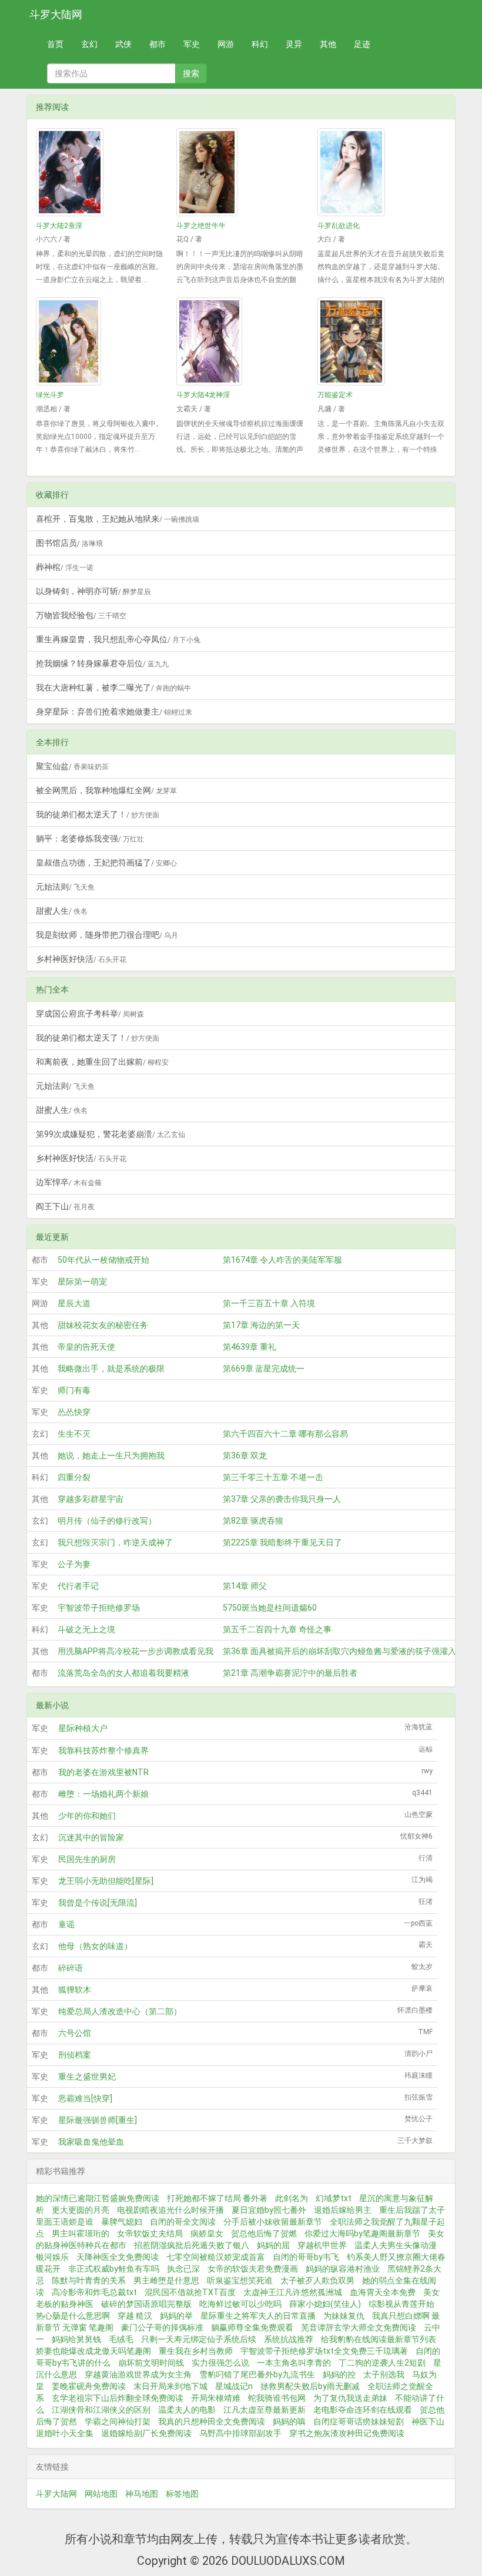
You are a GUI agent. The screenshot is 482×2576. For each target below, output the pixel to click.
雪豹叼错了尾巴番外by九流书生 (257, 2374)
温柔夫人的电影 (187, 2410)
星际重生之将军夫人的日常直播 (258, 2316)
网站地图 (101, 2494)
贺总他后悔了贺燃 (264, 2233)
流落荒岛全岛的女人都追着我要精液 (123, 1673)
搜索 (191, 73)
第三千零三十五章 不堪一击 (273, 1477)
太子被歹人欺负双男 (317, 2280)
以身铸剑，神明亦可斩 (93, 591)
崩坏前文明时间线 (151, 2363)
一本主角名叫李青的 (294, 2363)
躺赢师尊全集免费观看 (252, 2327)
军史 (192, 44)
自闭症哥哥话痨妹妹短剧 (359, 2421)
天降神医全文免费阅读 (118, 2257)
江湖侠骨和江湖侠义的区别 (101, 2410)
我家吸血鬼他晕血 (91, 2142)
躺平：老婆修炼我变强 (90, 838)
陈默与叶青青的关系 (89, 2280)
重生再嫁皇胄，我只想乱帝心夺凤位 (118, 639)
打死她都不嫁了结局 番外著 (217, 2198)
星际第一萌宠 (82, 1282)
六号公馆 (75, 2033)
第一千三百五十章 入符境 (269, 1303)
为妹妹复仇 (344, 2316)
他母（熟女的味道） (95, 1946)
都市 (158, 44)
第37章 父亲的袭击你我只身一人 (282, 1499)
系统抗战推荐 (289, 2339)
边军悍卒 (69, 1182)
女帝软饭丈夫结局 (150, 2233)
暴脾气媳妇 (122, 2222)
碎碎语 (71, 1968)
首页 (55, 44)
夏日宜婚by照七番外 (269, 2210)
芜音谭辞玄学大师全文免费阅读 (359, 2327)
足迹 (362, 44)
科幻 (260, 44)
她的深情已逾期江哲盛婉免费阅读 (98, 2198)
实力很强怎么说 (220, 2363)
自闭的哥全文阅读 (183, 2222)
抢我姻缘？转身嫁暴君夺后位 (102, 663)
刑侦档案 (75, 2055)
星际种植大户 (83, 1728)
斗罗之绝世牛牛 (201, 226)
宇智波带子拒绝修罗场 (99, 1608)
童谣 (66, 1924)
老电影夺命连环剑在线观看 (363, 2410)
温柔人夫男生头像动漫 (396, 2245)
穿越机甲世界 (322, 2245)
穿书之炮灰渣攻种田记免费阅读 (347, 2433)
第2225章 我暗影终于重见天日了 (282, 1542)
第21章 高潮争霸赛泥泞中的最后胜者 (290, 1673)
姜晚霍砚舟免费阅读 (89, 2386)
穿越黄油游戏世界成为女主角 (138, 2374)
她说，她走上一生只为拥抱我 (111, 1455)
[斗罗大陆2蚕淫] (100, 172)
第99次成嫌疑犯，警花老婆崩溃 (111, 1134)
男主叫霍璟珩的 (81, 2233)
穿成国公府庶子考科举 (90, 1014)
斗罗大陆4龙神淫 (203, 395)
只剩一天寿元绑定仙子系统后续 (199, 2339)
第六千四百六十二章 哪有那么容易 (285, 1434)
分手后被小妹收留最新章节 (273, 2222)
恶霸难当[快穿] (85, 2098)
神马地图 (142, 2494)
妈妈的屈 (273, 2245)
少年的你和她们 (87, 1816)
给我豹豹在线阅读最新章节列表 (379, 2339)
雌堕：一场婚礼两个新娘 (103, 1794)
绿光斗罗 (50, 395)
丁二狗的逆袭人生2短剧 (382, 2363)
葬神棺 (65, 567)
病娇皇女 (207, 2233)
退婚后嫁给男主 (343, 2210)
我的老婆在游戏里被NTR (103, 1772)
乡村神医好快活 (81, 959)
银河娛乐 (52, 2257)
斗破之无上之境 (86, 1629)
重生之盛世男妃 (87, 2077)
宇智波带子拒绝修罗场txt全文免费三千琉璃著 (324, 2351)
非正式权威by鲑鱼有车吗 (114, 2269)
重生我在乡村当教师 (196, 2351)
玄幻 (89, 44)
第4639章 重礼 (250, 1347)
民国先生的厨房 (87, 1859)
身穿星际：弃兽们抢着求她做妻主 (114, 712)
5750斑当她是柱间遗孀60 (270, 1608)
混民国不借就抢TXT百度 (190, 2292)
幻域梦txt (334, 2198)
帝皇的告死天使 (86, 1347)
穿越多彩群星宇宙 (91, 1499)
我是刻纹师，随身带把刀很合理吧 (107, 935)
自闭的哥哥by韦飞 (306, 2257)
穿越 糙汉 (135, 2316)
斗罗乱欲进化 (339, 226)
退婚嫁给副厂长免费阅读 (146, 2433)
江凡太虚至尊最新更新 (265, 2410)
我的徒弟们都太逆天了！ (98, 814)
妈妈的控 (339, 2374)
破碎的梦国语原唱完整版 (146, 2304)
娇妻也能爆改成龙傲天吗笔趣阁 (93, 2351)
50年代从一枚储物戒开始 (103, 1260)
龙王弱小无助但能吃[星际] (106, 1881)
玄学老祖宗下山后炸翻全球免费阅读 (118, 2398)
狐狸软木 (75, 1990)
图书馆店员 (69, 543)
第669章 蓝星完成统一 (264, 1368)
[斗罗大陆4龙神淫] (241, 341)
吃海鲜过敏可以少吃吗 (240, 2304)
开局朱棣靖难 (216, 2398)
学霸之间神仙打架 (118, 2421)
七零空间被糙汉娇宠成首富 (216, 2257)
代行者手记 (78, 1586)
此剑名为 (292, 2198)
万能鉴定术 (335, 395)
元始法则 (65, 887)
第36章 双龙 (245, 1455)
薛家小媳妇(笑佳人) (325, 2304)
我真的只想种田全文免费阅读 (212, 2421)
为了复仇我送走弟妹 (350, 2398)
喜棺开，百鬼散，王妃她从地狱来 (118, 519)
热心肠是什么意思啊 (73, 2316)
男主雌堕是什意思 (166, 2280)
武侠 (123, 44)
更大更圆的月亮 (81, 2210)
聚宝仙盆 (72, 766)
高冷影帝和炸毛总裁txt (94, 2292)
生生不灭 (74, 1434)
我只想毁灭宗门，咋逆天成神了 (115, 1542)
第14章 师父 (245, 1586)
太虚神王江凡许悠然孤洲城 (293, 2292)
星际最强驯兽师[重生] (98, 2120)
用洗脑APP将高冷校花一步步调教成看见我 (135, 1651)
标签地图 (182, 2494)
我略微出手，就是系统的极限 (111, 1368)
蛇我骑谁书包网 (277, 2398)
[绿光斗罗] (100, 341)
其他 (328, 44)
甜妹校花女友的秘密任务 (103, 1325)
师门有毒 (74, 1390)
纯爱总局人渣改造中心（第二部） (120, 2011)
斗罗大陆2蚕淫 (59, 226)
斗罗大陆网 (56, 14)
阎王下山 (65, 1206)
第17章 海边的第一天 (261, 1325)
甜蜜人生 (62, 911)
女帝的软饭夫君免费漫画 (253, 2269)
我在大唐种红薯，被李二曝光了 (113, 687)
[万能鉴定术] (382, 341)
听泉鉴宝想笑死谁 (240, 2280)
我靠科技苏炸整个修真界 (103, 1750)
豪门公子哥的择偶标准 (162, 2327)
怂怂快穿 (74, 1412)
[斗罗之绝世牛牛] (241, 172)
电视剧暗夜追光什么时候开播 (170, 2210)
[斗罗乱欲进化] (382, 172)
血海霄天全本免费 (383, 2292)
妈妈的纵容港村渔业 (343, 2269)
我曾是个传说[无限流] (98, 1903)
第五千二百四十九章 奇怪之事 (277, 1629)
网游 (226, 44)
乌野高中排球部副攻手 (240, 2433)
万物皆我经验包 (81, 615)
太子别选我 (384, 2374)
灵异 (294, 44)
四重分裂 (74, 1477)
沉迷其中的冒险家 (91, 1837)
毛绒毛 (121, 2339)
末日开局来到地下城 (170, 2386)
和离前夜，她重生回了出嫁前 (102, 1062)
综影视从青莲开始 (401, 2304)
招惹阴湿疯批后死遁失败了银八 (192, 2245)
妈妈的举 (176, 2316)
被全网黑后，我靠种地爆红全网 (106, 790)
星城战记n (234, 2386)
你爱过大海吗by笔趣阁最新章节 (362, 2233)
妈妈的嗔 (289, 2421)
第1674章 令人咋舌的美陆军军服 (282, 1260)
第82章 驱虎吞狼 (253, 1521)
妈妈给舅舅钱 (76, 2339)
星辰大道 (74, 1303)
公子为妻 (74, 1564)
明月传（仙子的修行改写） (107, 1521)
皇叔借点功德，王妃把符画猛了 (106, 863)
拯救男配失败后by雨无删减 (310, 2386)
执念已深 (183, 2269)
